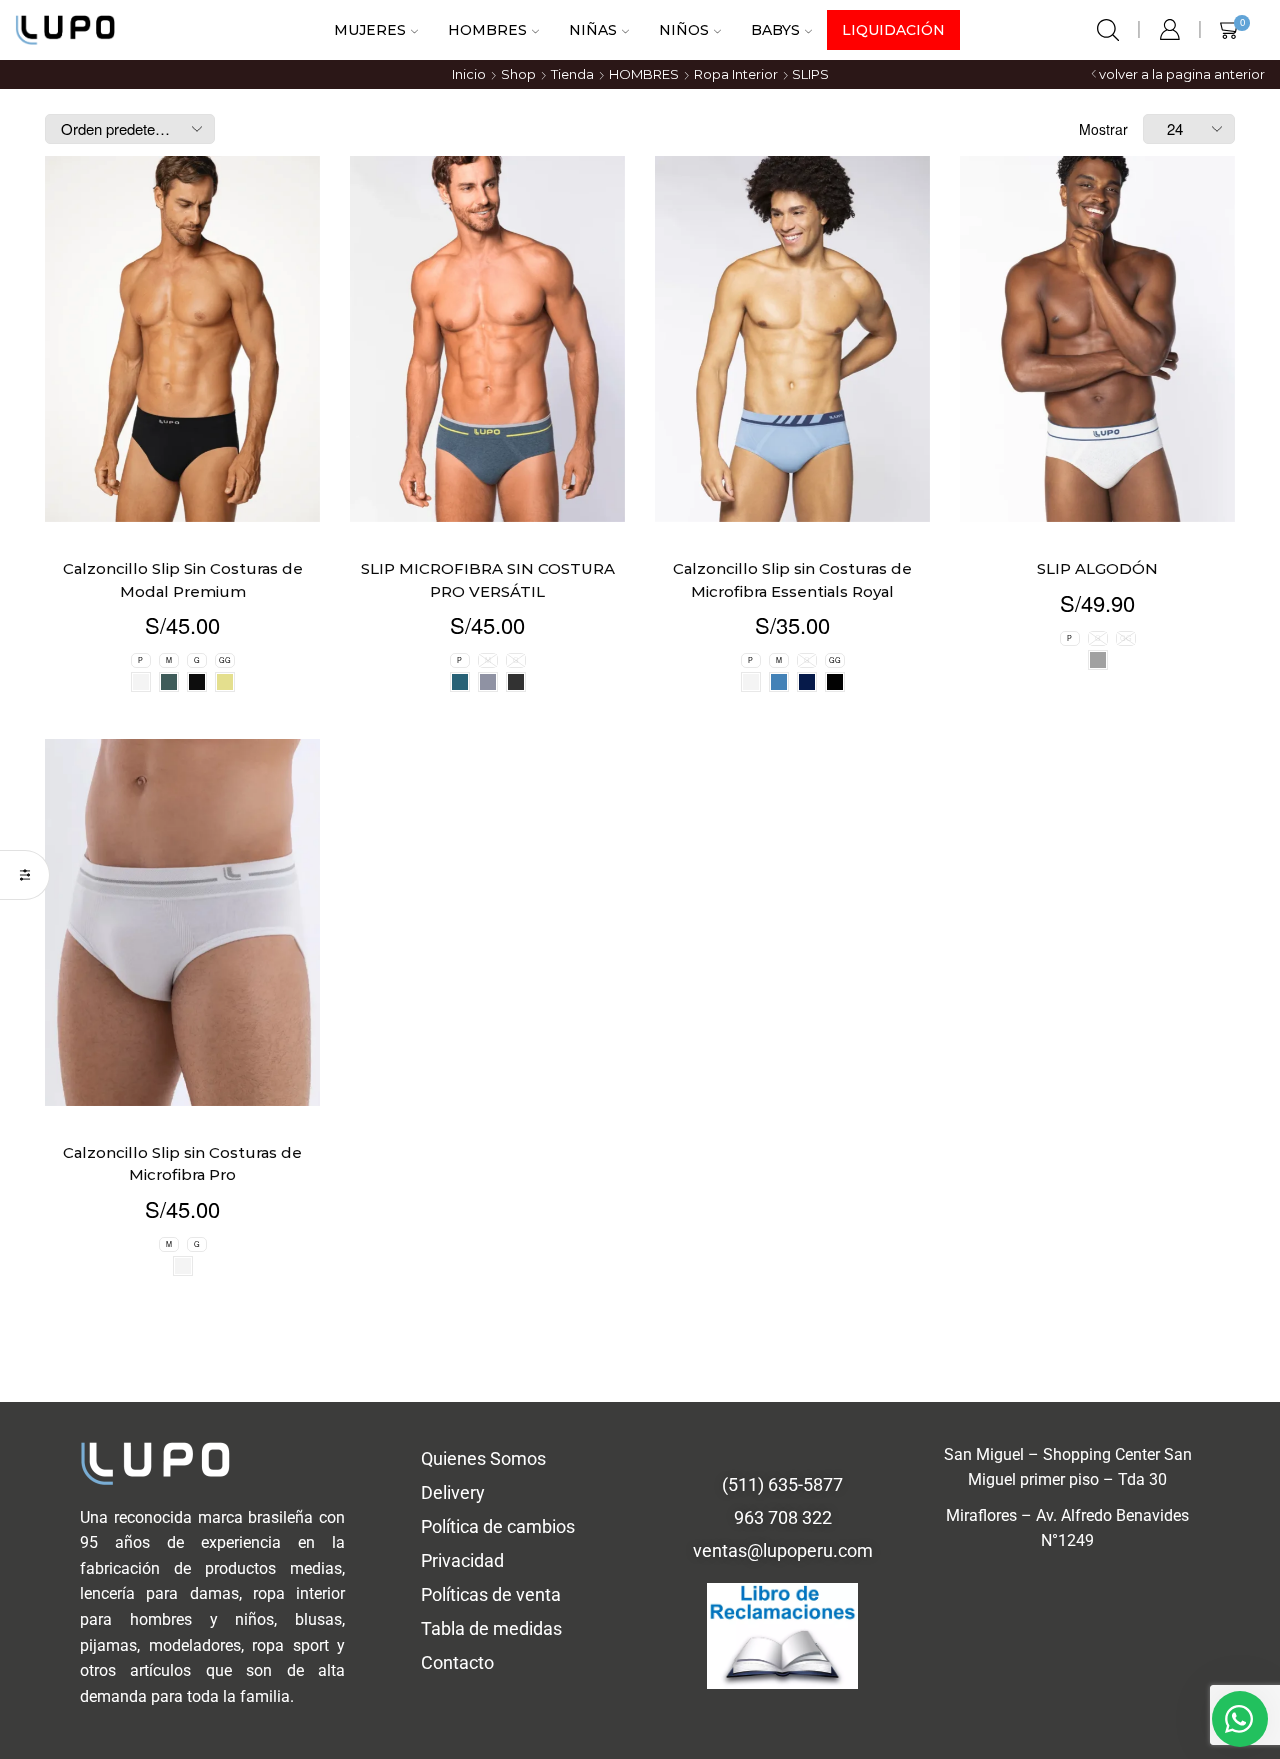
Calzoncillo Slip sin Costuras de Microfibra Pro (182, 457)
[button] (640, 1059)
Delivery (453, 785)
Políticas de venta (491, 887)
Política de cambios (498, 819)
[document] (640, 1405)
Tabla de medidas (491, 921)
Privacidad (462, 853)
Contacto (457, 955)
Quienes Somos (483, 751)
